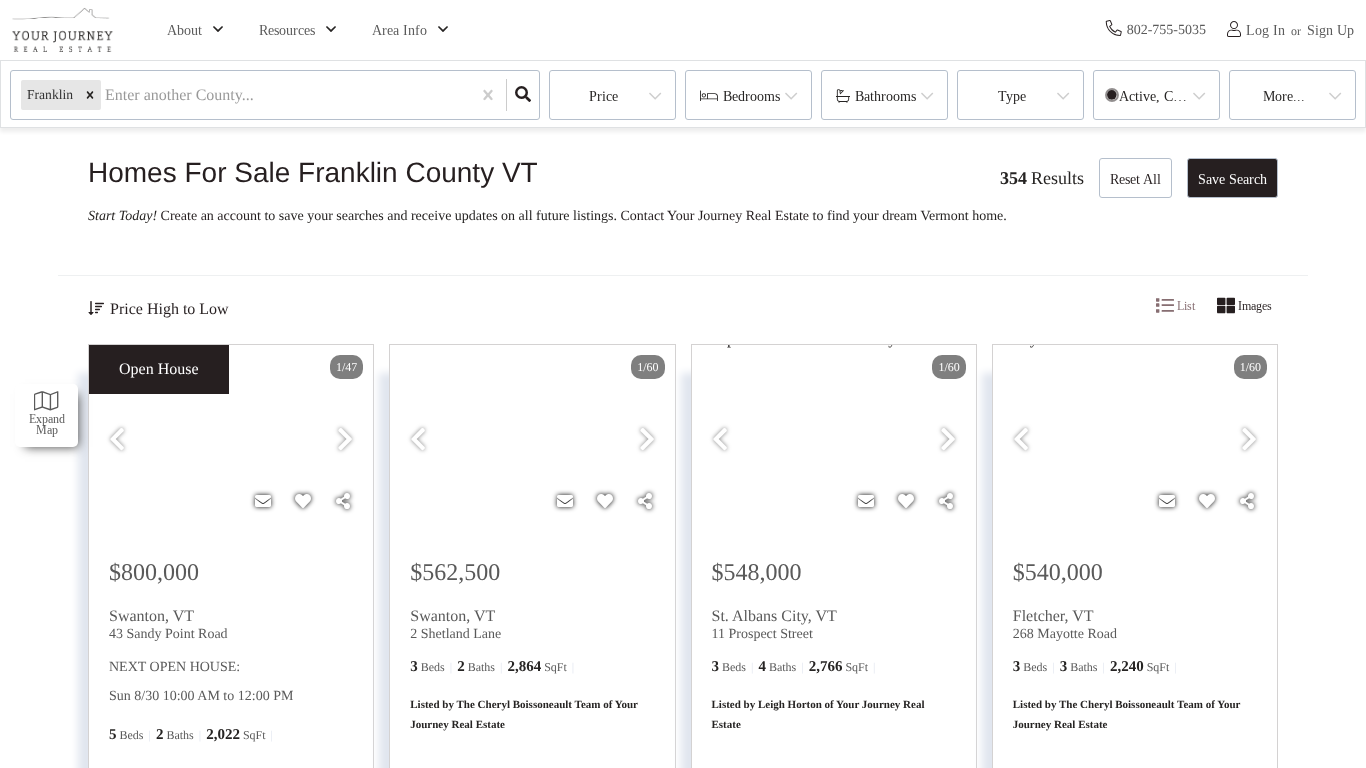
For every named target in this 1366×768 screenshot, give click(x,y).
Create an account (211, 216)
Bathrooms (885, 96)
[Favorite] (303, 502)
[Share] (343, 502)
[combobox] (107, 95)
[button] (90, 95)
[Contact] (263, 502)
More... (1284, 96)
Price (603, 96)
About (184, 30)
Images (1253, 306)
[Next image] (345, 440)
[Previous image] (117, 440)
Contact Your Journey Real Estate (715, 216)
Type (1012, 96)
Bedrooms (751, 96)
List (1184, 306)
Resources (287, 30)
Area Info (399, 30)
